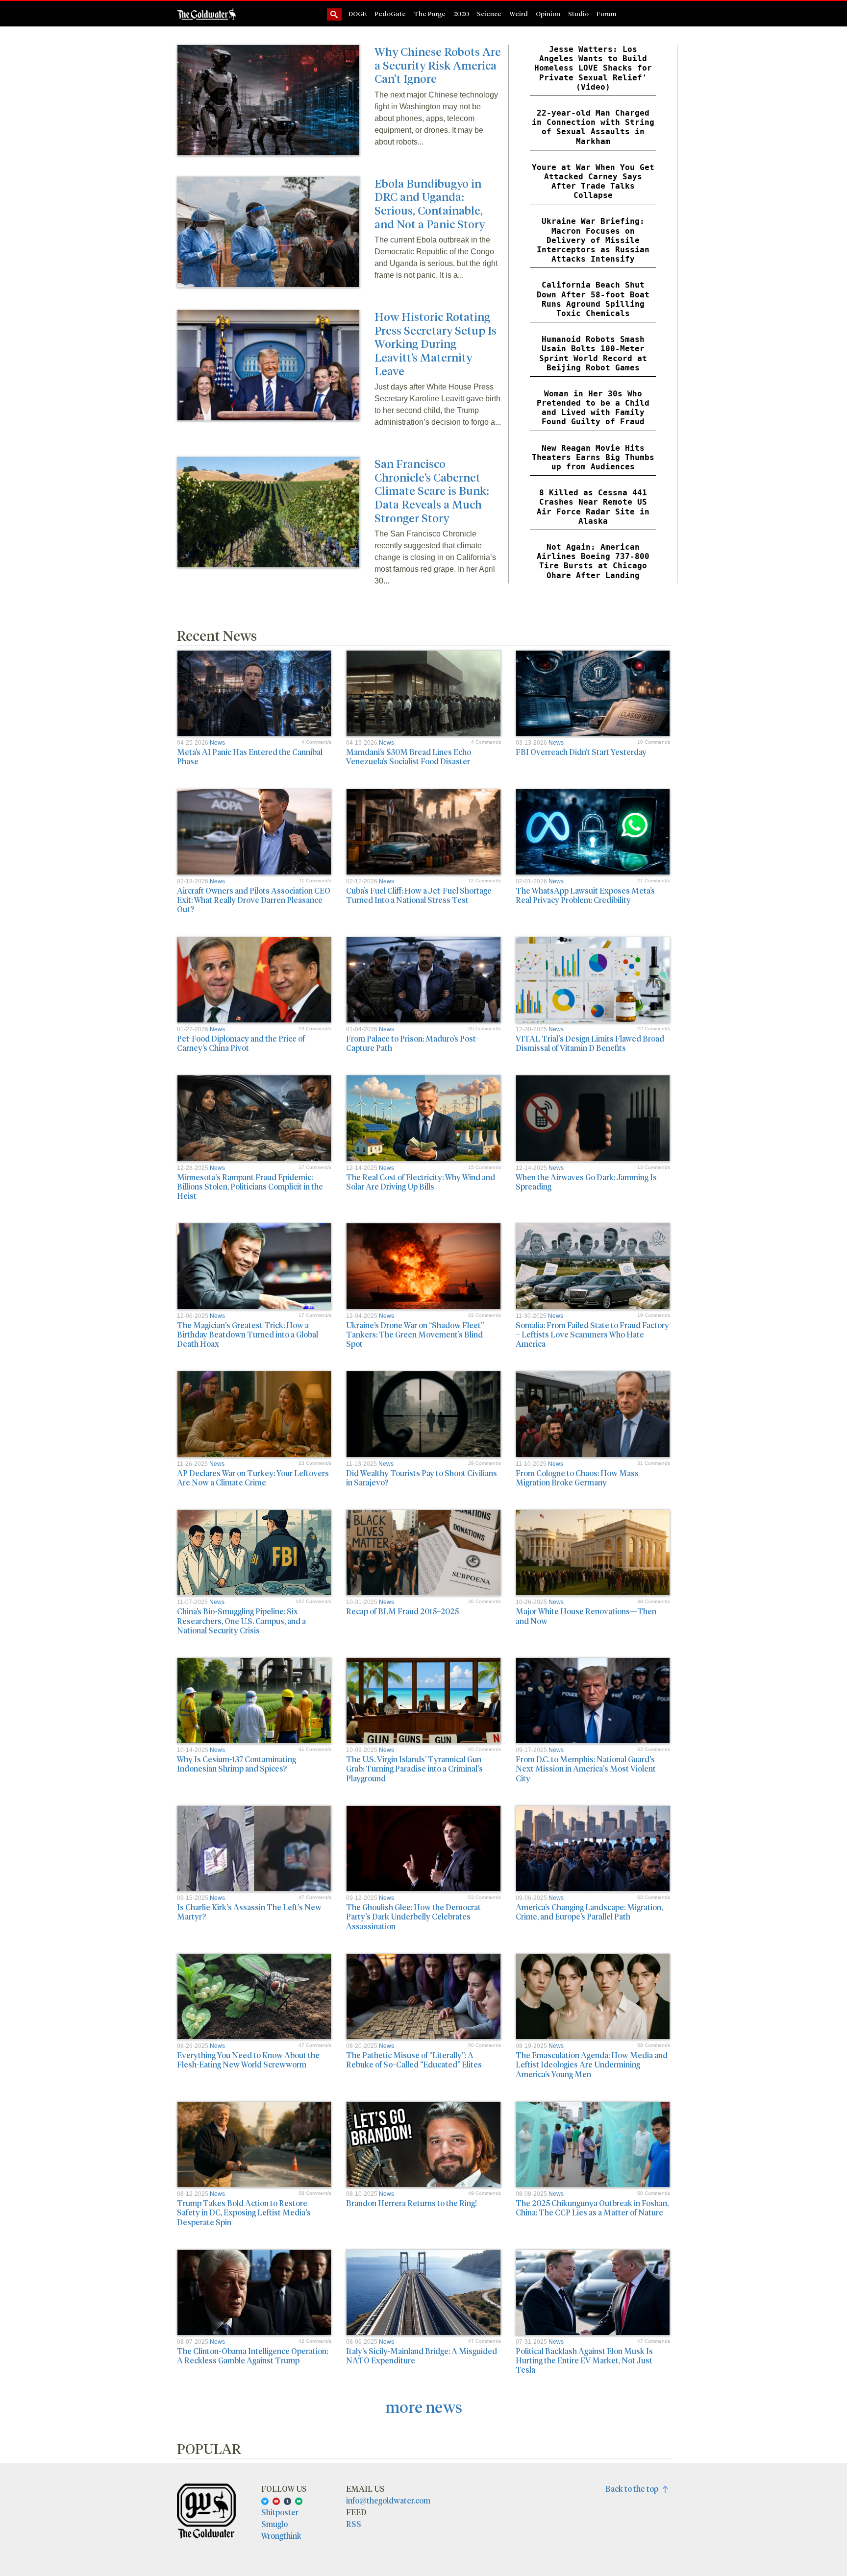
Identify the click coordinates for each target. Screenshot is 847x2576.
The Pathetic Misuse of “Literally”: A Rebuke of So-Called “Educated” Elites (414, 2060)
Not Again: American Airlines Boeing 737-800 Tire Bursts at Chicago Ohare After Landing (593, 561)
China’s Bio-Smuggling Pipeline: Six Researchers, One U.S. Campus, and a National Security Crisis (241, 1620)
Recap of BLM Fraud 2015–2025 (402, 1611)
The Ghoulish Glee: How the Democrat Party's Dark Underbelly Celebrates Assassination (413, 1916)
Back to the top (634, 2489)
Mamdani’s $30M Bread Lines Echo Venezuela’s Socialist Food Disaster (409, 756)
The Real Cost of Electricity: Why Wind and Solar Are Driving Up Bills (421, 1182)
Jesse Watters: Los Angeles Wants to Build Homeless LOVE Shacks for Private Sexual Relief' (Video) (593, 68)
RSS (354, 2524)
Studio (578, 13)
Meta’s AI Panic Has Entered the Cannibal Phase (250, 756)
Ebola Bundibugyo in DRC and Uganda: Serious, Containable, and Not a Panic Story (430, 203)
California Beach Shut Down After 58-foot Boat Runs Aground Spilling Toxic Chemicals (593, 299)
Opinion (548, 13)
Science (489, 13)
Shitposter (280, 2512)
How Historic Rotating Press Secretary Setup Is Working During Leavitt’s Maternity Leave (436, 343)
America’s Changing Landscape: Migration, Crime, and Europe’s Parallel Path (589, 1912)
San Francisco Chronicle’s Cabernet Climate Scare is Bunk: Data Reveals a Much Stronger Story (432, 490)
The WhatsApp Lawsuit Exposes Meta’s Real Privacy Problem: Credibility (585, 895)
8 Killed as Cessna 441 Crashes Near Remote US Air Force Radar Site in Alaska (593, 507)
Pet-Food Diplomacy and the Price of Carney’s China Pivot (241, 1043)
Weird (519, 13)
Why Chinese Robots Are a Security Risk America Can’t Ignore (438, 65)
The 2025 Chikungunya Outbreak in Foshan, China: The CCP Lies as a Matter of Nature (592, 2208)
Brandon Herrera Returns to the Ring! (411, 2203)
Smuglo (274, 2524)
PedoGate (390, 13)
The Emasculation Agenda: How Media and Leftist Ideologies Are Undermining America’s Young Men (592, 2064)
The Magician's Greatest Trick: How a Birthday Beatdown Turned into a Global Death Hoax (248, 1334)
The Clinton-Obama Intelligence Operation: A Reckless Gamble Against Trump (252, 2356)
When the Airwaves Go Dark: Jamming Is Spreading (586, 1182)
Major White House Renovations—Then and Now (586, 1616)
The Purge (430, 13)
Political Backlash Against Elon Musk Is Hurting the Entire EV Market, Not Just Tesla (584, 2360)
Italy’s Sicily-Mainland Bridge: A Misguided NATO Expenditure (422, 2356)
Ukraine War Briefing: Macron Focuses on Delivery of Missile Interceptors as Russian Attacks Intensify (593, 240)
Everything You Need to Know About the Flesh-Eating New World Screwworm (248, 2060)
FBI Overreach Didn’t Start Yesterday (581, 752)
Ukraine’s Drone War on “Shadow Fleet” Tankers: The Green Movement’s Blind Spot (415, 1334)
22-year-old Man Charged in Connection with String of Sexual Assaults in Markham (593, 127)
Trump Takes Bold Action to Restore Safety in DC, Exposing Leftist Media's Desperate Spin (244, 2212)
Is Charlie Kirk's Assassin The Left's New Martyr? (249, 1912)
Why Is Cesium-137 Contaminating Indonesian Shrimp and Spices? (237, 1764)
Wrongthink (281, 2536)
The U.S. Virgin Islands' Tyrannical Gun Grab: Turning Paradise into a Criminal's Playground (414, 1768)
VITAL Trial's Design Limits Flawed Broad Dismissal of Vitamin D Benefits (590, 1043)
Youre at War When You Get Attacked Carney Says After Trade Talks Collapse (593, 182)
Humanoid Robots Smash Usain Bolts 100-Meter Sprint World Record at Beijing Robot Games (593, 353)
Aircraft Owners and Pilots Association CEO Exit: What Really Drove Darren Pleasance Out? (254, 900)
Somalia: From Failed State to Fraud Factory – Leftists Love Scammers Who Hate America (592, 1334)
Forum (607, 13)
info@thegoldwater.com (388, 2500)
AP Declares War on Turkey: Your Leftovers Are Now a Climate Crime (253, 1478)
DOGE (358, 13)
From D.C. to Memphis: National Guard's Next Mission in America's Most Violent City (586, 1768)
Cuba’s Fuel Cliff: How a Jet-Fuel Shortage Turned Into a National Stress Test (419, 895)
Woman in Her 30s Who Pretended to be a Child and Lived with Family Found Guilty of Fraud (593, 408)
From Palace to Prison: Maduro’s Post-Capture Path (412, 1043)
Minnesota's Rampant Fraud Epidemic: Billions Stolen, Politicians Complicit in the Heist (250, 1186)
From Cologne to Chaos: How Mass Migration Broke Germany (577, 1478)
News (217, 743)
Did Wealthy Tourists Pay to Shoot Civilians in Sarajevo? (422, 1478)
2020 (461, 13)
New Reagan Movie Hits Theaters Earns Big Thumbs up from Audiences (593, 457)
